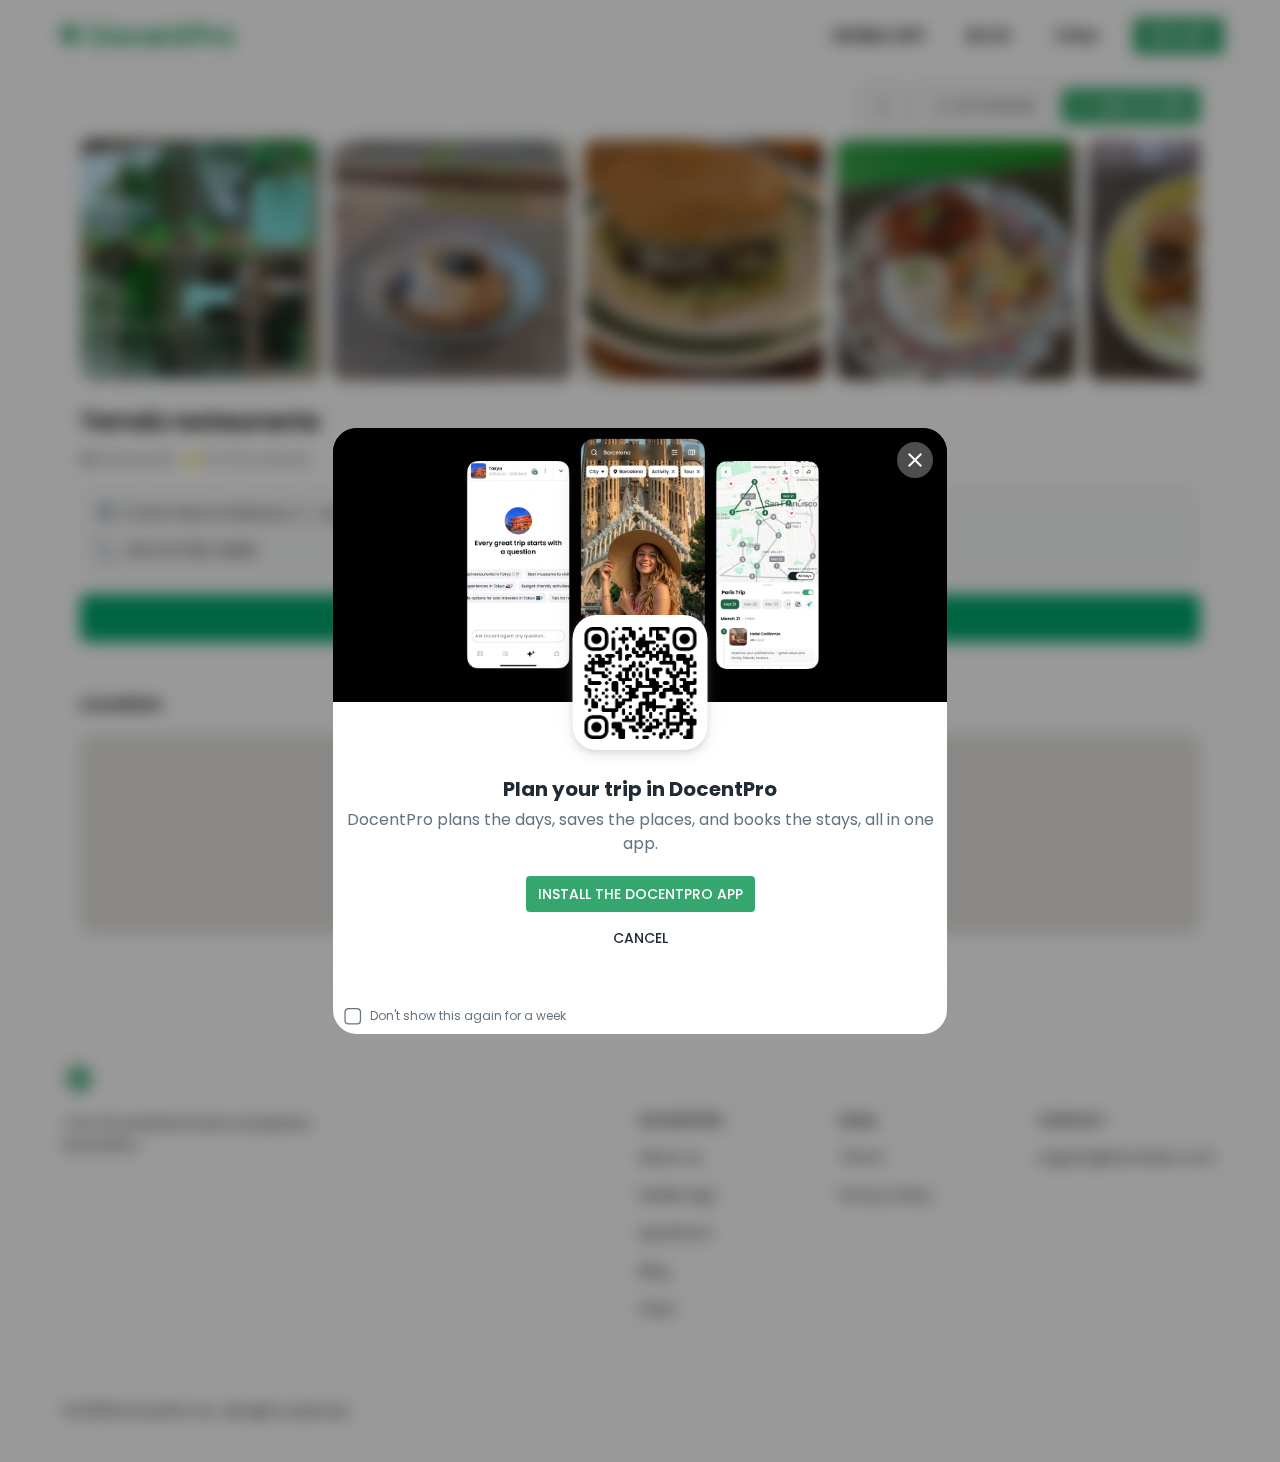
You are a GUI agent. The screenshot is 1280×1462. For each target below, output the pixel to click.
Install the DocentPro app (640, 894)
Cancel (640, 938)
